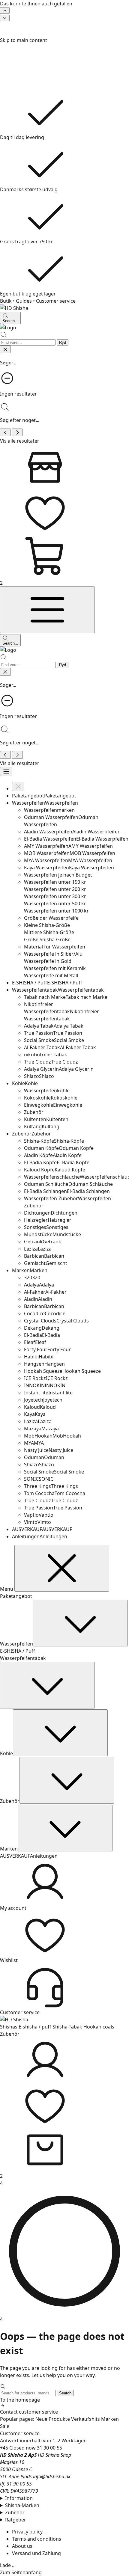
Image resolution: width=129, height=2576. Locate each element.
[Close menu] (18, 786)
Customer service (56, 301)
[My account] (64, 2060)
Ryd (63, 342)
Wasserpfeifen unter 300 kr (55, 896)
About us (22, 2546)
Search (65, 2393)
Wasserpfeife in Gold (48, 961)
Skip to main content (24, 40)
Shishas (9, 2027)
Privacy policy (27, 2532)
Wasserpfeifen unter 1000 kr (56, 911)
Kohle (6, 1753)
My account (13, 1908)
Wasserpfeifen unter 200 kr (55, 889)
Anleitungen (44, 1856)
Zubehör (10, 1801)
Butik (6, 301)
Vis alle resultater (20, 441)
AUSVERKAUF (15, 1856)
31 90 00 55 (49, 2448)
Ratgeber (16, 2520)
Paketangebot (16, 1596)
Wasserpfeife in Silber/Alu (53, 954)
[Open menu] (47, 610)
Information (19, 2498)
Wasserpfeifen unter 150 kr (55, 882)
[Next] (17, 432)
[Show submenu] (80, 1623)
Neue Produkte (53, 2419)
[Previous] (5, 432)
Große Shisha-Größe (47, 939)
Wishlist (9, 1960)
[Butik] (64, 467)
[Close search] (5, 349)
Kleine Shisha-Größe (47, 925)
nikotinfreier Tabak (46, 1055)
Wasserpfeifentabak (23, 1658)
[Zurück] (5, 10)
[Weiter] (5, 18)
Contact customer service (29, 2412)
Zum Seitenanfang (21, 2572)
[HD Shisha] (64, 308)
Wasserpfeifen (16, 1644)
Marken (9, 1849)
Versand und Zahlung (36, 2553)
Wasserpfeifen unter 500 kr (55, 904)
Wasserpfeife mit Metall (51, 975)
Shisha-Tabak (67, 2027)
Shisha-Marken (22, 2505)
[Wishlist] (64, 2105)
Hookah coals (99, 2027)
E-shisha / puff (35, 2027)
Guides (24, 301)
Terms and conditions (37, 2539)
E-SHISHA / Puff (18, 1651)
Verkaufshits (85, 2419)
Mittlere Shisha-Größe (49, 932)
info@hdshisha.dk (52, 2477)
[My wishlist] (64, 512)
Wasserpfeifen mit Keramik (55, 968)
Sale (5, 2426)
